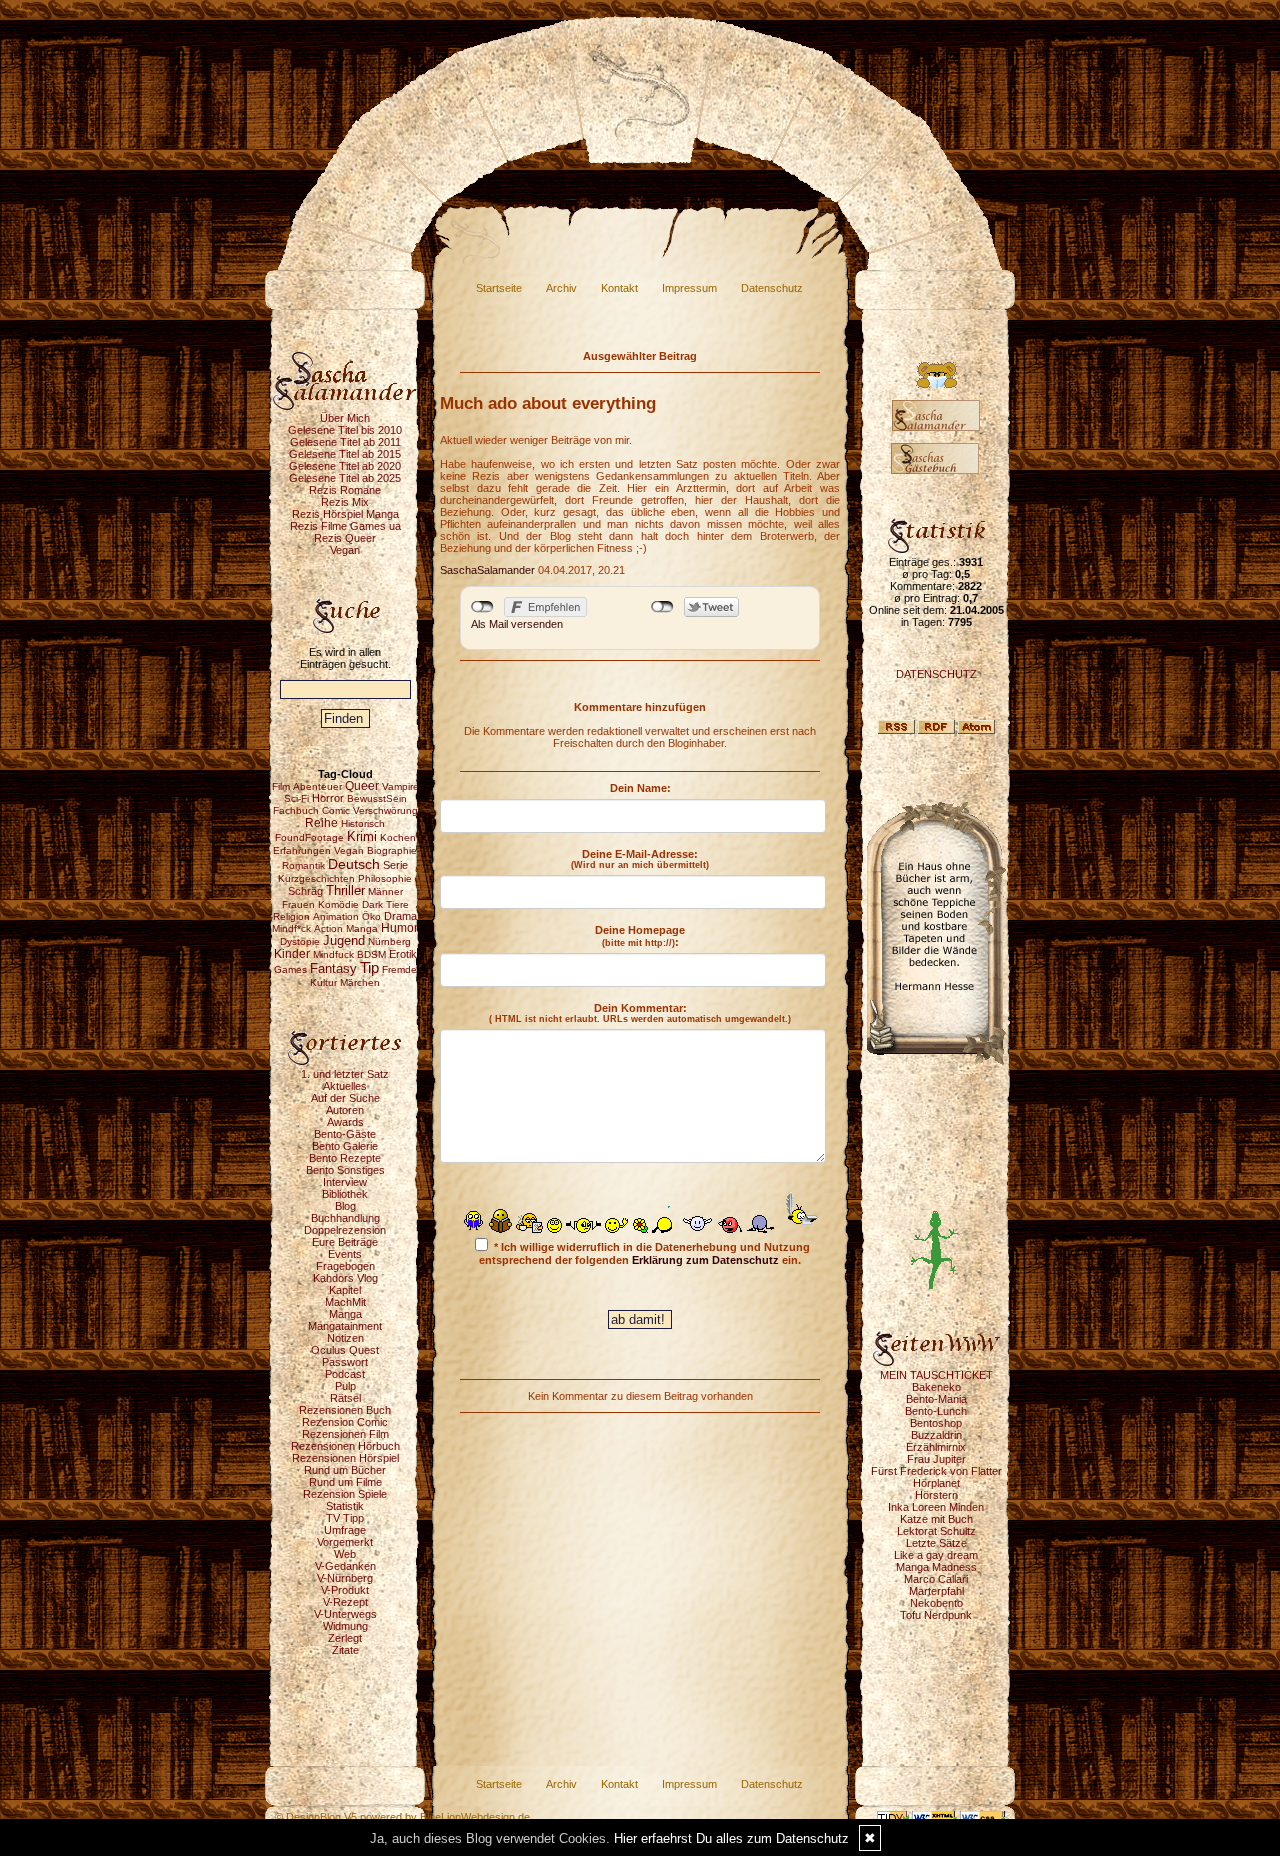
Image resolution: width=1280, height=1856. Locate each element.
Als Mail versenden (517, 624)
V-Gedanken (345, 1566)
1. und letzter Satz (345, 1074)
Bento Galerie (345, 1146)
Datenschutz (772, 288)
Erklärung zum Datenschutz (705, 1260)
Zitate (345, 1650)
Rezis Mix (345, 502)
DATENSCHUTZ (936, 674)
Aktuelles (345, 1086)
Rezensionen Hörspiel (345, 1458)
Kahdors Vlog (345, 1278)
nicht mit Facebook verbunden (482, 607)
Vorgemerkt (345, 1542)
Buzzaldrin (936, 1435)
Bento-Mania (936, 1399)
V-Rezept (345, 1602)
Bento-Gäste (345, 1134)
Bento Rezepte (345, 1158)
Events (345, 1254)
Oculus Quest (345, 1350)
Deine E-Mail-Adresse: (640, 859)
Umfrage (345, 1530)
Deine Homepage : (640, 936)
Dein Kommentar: (640, 1013)
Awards (345, 1122)
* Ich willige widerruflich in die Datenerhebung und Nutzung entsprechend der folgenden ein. (644, 1253)
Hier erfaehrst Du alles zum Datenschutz (731, 1838)
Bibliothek (345, 1194)
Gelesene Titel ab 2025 (345, 478)
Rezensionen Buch (345, 1410)
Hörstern (936, 1495)
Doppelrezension (345, 1230)
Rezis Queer (345, 538)
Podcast (345, 1374)
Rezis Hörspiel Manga (345, 514)
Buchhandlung (345, 1218)
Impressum (689, 288)
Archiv (561, 288)
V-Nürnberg (345, 1578)
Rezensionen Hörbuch (345, 1446)
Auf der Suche (345, 1098)
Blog (345, 1206)
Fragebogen (345, 1266)
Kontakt (619, 288)
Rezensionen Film (345, 1434)
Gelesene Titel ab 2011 (345, 442)
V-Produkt (345, 1590)
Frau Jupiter (936, 1459)
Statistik (345, 1506)
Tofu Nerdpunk (936, 1615)
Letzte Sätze (936, 1543)
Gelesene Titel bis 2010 (345, 430)
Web (345, 1554)
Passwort (345, 1362)
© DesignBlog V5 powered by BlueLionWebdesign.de (402, 1817)
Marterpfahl (936, 1591)
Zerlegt (345, 1638)
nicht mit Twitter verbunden (662, 607)
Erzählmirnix (936, 1447)
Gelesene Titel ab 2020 (345, 466)
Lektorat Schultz (936, 1531)
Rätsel (345, 1398)
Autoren (345, 1110)
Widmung (345, 1626)
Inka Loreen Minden (936, 1507)
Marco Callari (936, 1579)
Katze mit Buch (936, 1519)
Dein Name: (640, 788)
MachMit (345, 1302)
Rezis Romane (345, 490)
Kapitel (345, 1290)
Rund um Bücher (345, 1470)
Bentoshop (936, 1423)
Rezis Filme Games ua (345, 526)
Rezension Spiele (345, 1494)
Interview (345, 1182)
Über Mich (345, 418)
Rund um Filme (345, 1482)
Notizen (345, 1338)
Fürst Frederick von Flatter (936, 1471)
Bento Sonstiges (345, 1170)
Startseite (499, 288)
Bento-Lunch (936, 1411)
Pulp (345, 1386)
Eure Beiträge (345, 1242)
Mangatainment (345, 1326)
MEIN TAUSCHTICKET (936, 1375)
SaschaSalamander (487, 570)
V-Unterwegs (345, 1614)
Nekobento (936, 1603)
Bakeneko (936, 1387)
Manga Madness (936, 1567)
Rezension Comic (345, 1422)
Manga (345, 1314)
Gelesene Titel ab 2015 (345, 454)
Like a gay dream (936, 1555)
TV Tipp (345, 1518)
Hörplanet (936, 1483)
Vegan (345, 550)
